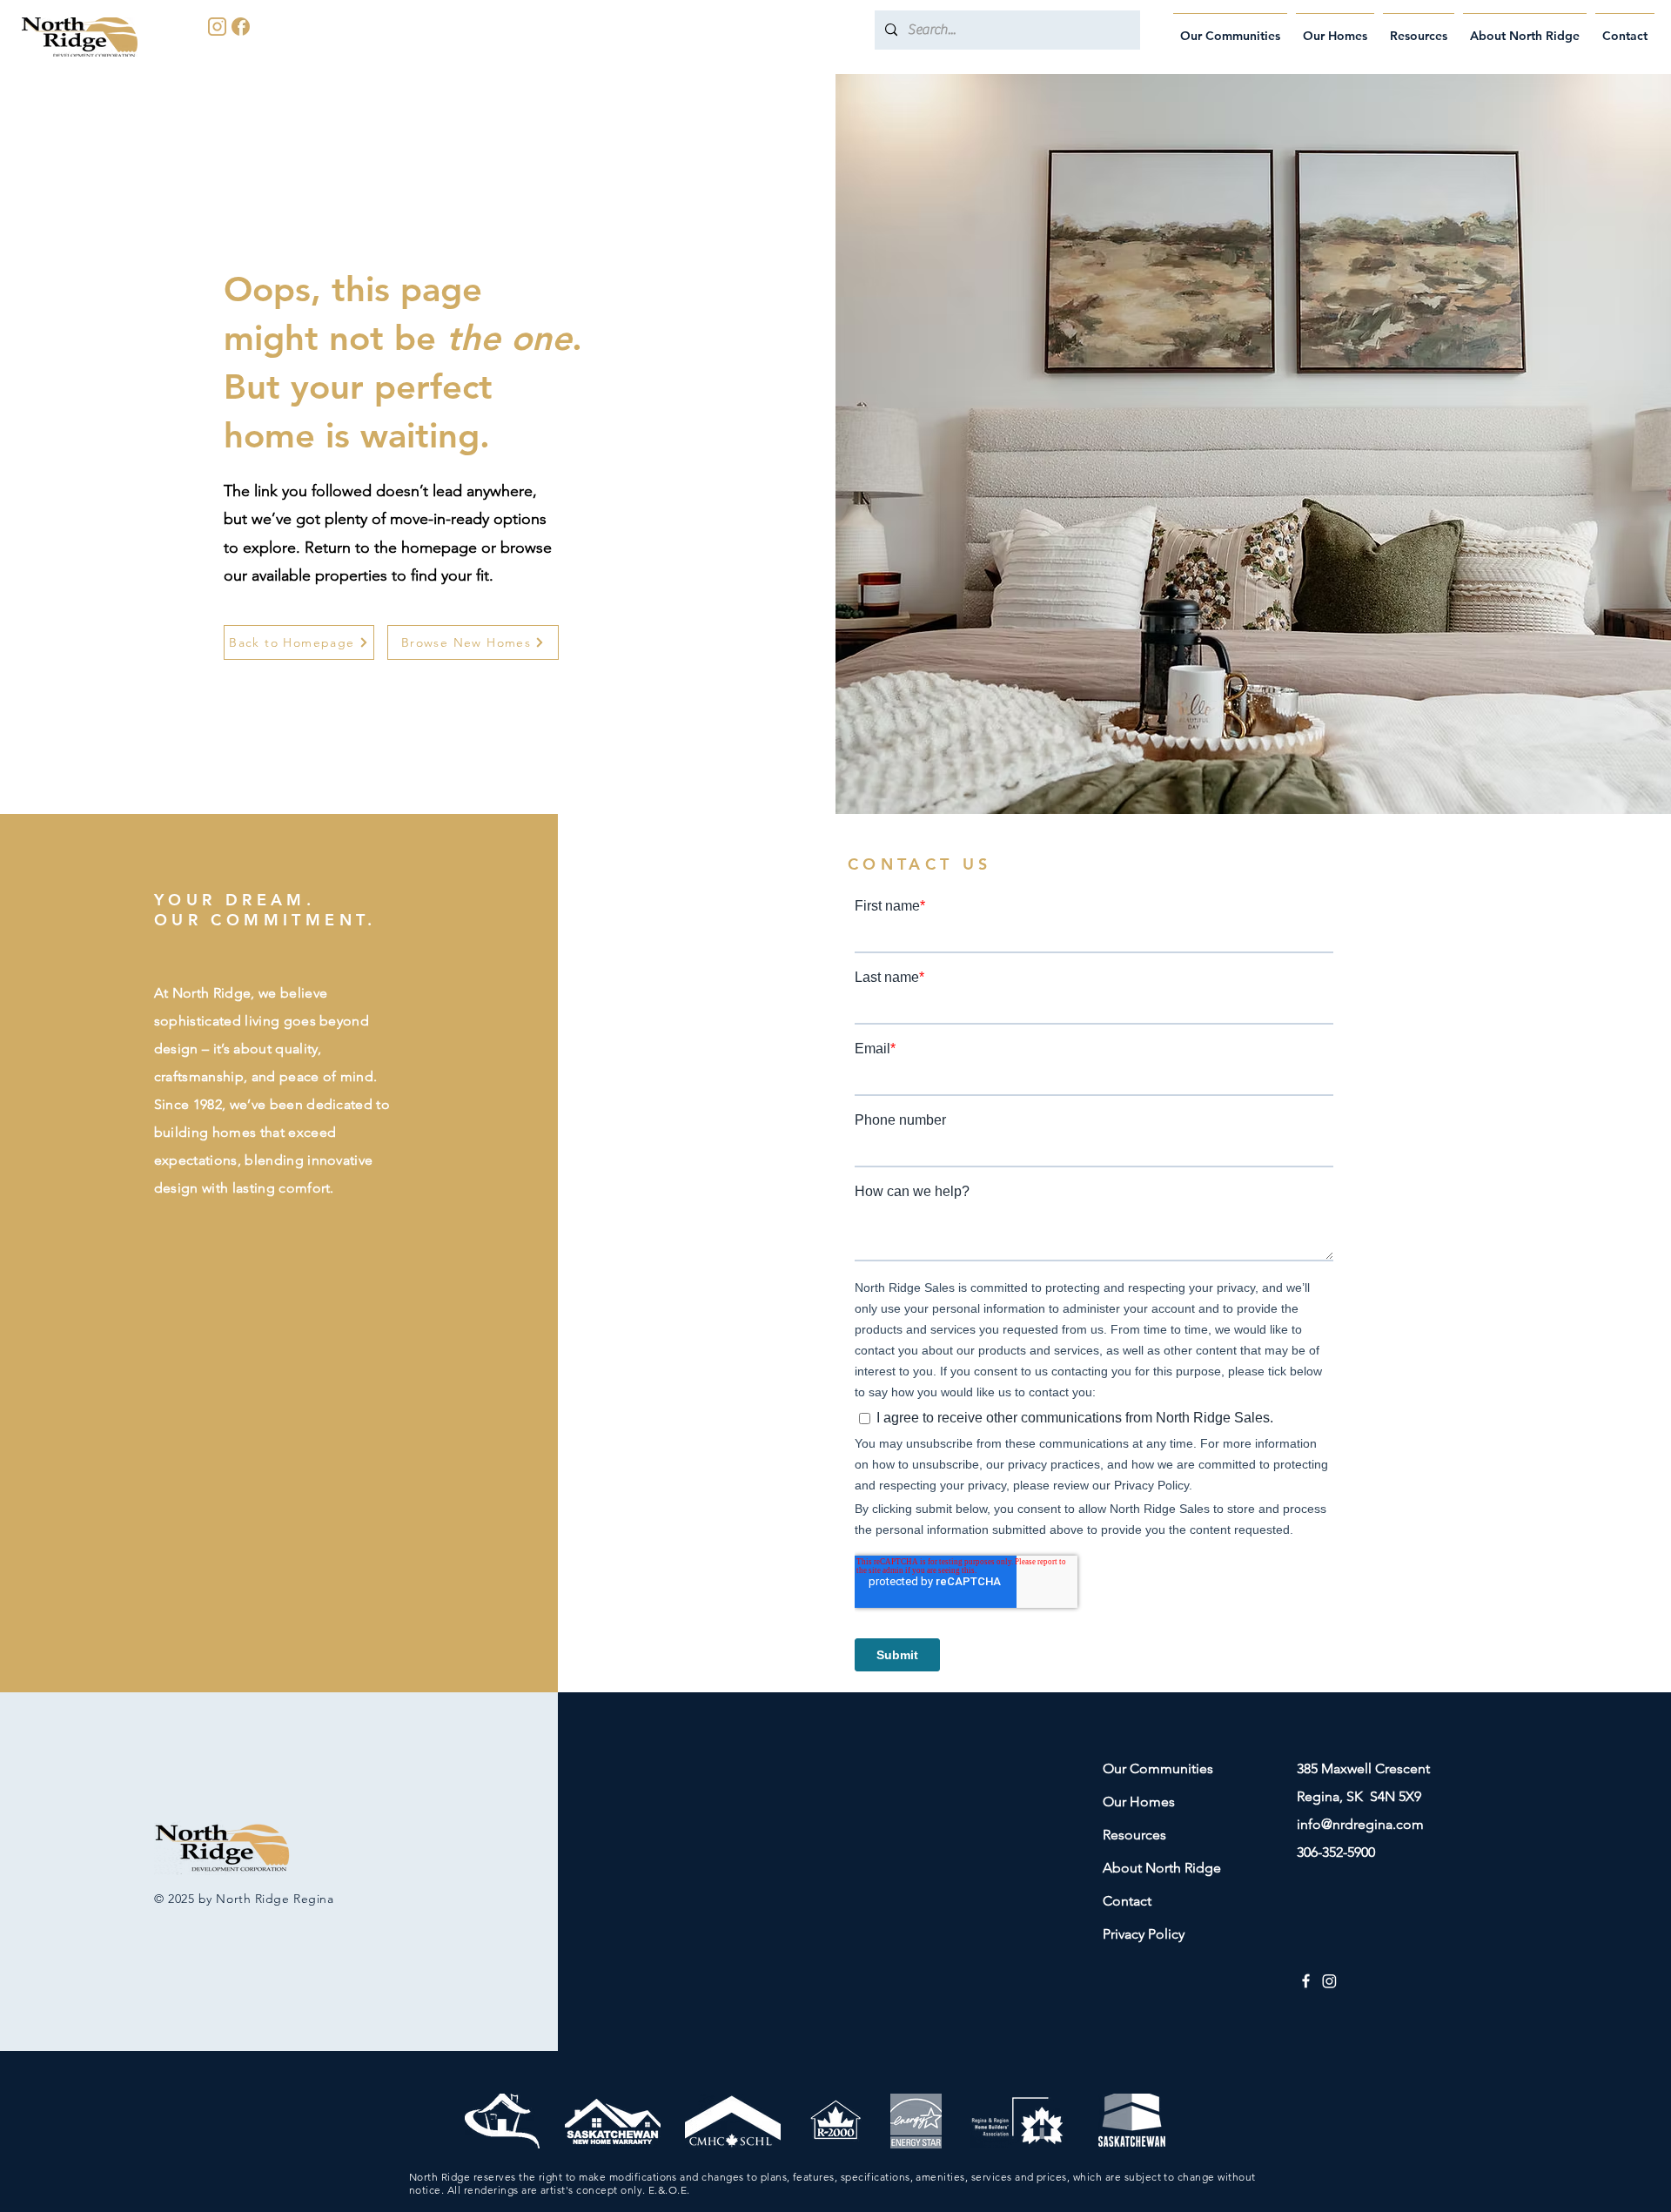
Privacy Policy (1144, 1934)
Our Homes (1139, 1802)
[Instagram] (1329, 1981)
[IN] (217, 27)
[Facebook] (1306, 1981)
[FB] (241, 27)
